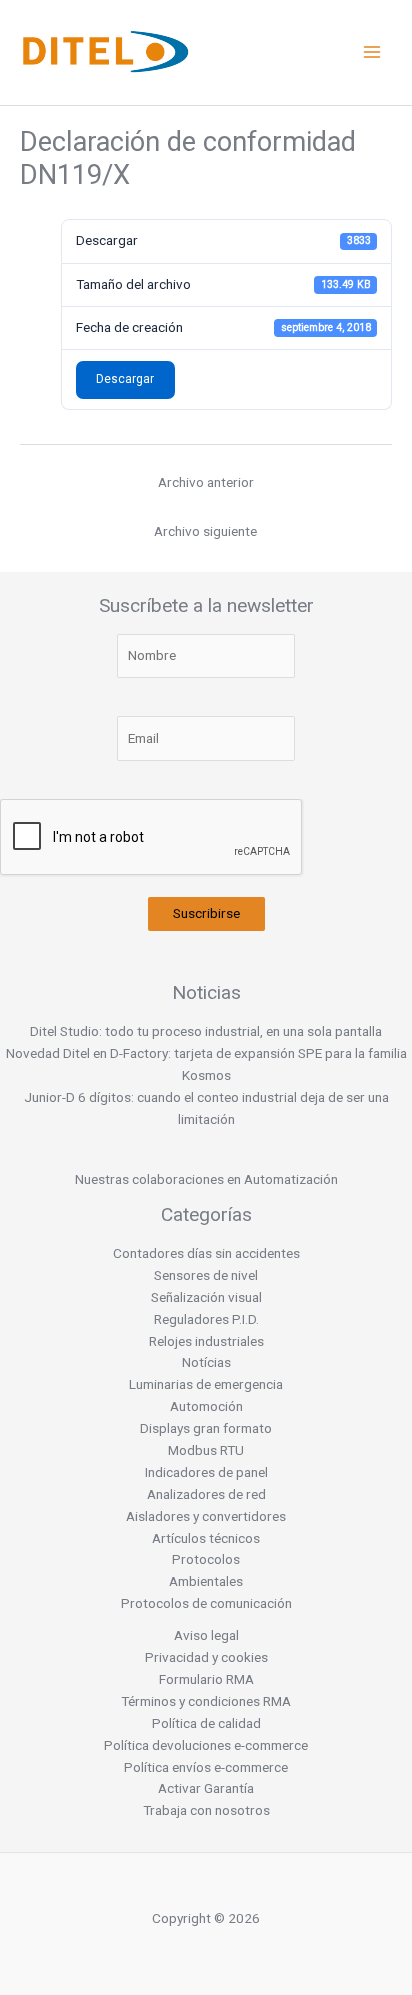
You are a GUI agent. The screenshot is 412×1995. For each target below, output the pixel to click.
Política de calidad (206, 1723)
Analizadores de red (206, 1494)
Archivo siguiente (205, 531)
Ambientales (206, 1581)
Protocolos (206, 1559)
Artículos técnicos (206, 1538)
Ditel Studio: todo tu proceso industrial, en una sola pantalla (206, 1031)
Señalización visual (206, 1297)
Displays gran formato (206, 1428)
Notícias (206, 1362)
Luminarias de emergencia (206, 1384)
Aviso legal (206, 1635)
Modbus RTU (206, 1450)
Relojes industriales (206, 1341)
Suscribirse (206, 913)
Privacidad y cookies (206, 1657)
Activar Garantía (206, 1788)
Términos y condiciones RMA (206, 1701)
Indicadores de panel (206, 1472)
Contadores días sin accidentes (206, 1253)
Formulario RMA (206, 1679)
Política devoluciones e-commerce (206, 1745)
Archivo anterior (206, 482)
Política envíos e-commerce (206, 1767)
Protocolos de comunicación (206, 1603)
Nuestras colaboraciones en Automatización (206, 1179)
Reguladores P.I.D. (206, 1319)
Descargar (125, 379)
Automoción (206, 1406)
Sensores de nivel (206, 1275)
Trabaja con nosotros (206, 1810)
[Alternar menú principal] (372, 52)
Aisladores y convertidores (206, 1516)
